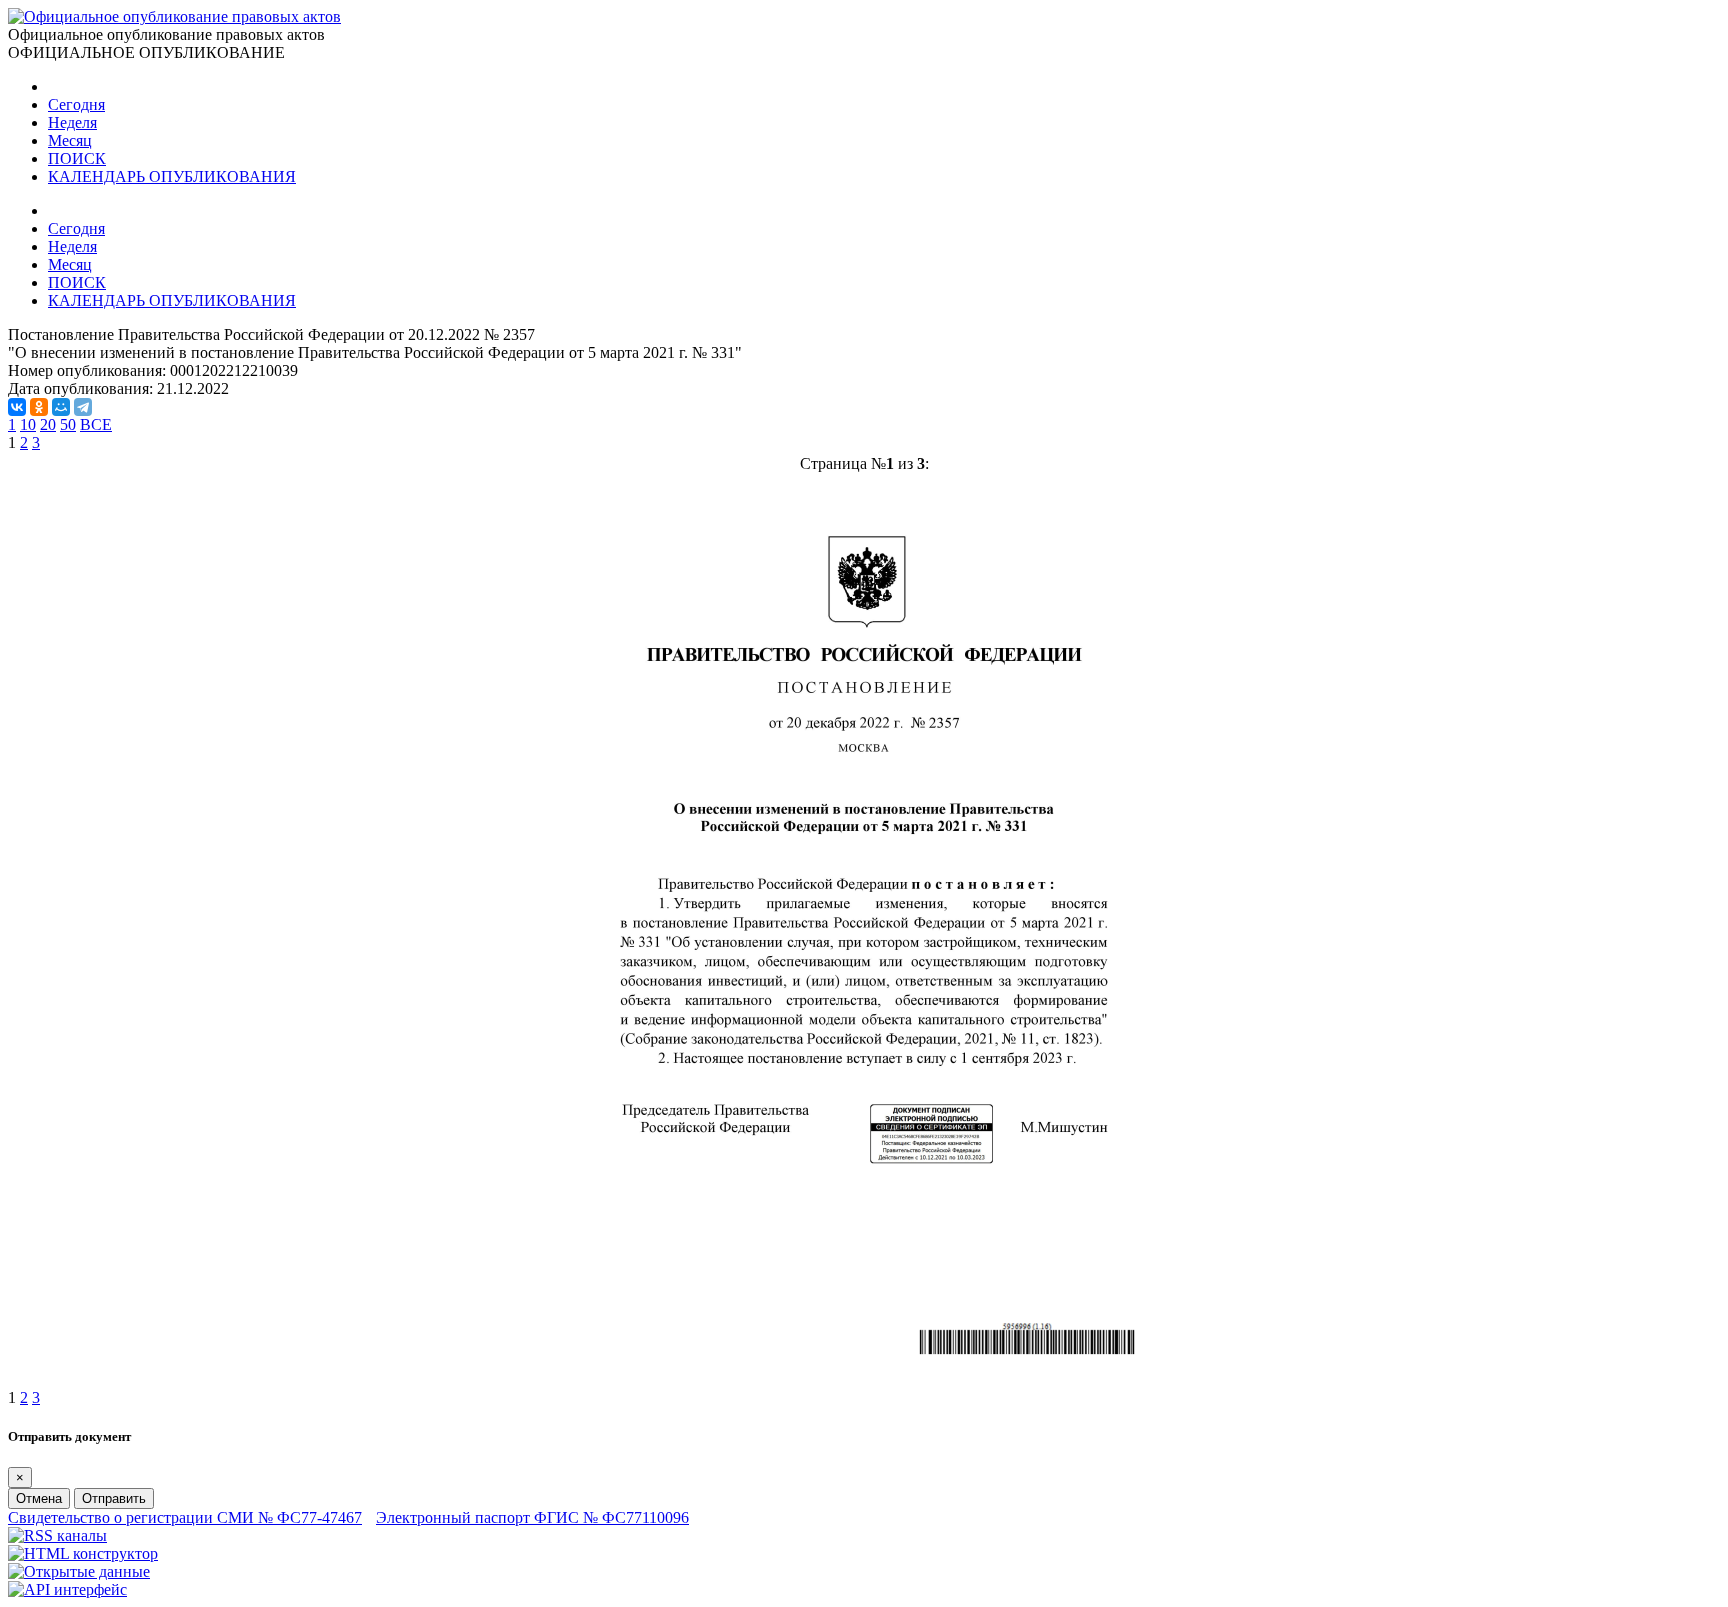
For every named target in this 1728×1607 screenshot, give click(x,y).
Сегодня (76, 104)
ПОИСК (77, 158)
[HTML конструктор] (83, 1553)
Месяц (70, 140)
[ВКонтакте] (17, 407)
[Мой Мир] (61, 407)
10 (28, 424)
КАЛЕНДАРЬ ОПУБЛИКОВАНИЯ (172, 176)
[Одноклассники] (39, 407)
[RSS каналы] (57, 1535)
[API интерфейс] (67, 1589)
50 (68, 424)
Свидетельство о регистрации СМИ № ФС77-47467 (185, 1517)
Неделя (72, 122)
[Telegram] (83, 407)
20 (48, 424)
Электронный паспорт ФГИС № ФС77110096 (532, 1517)
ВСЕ (96, 424)
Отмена (39, 1498)
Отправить (114, 1498)
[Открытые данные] (79, 1571)
